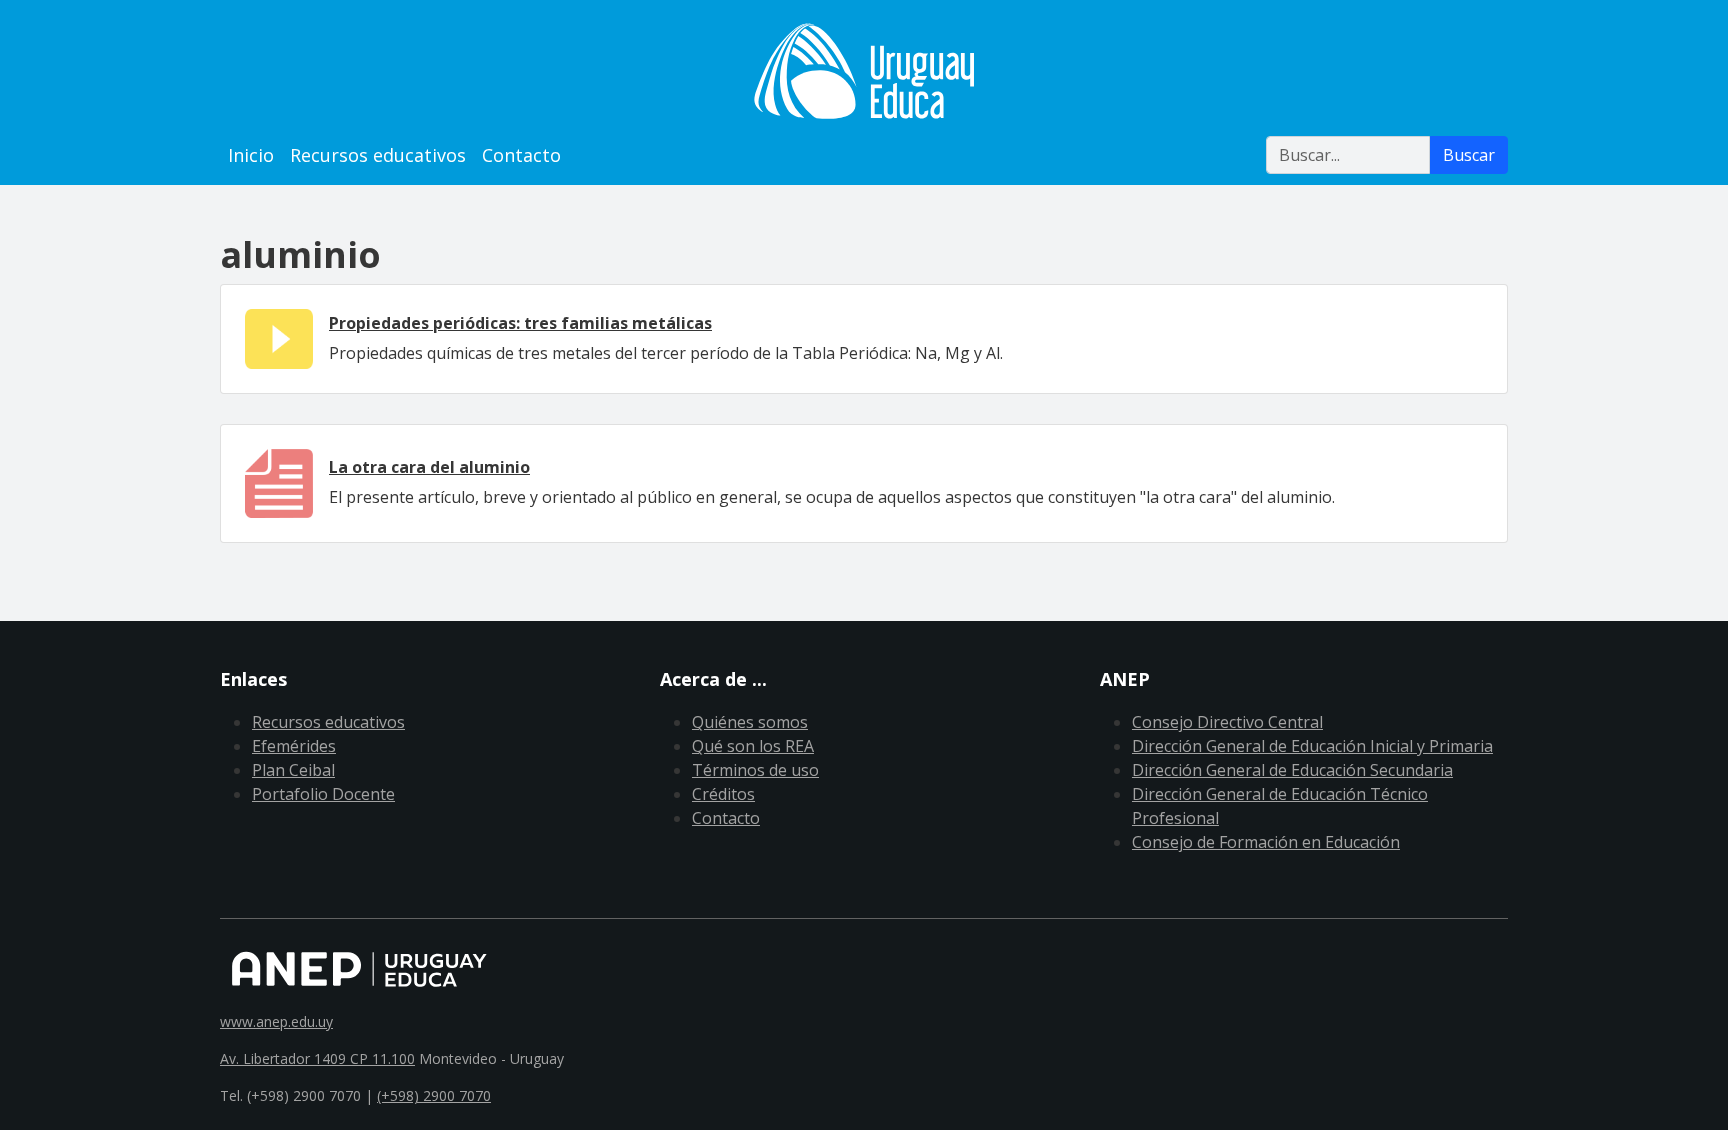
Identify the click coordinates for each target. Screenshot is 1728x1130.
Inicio (251, 155)
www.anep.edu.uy (276, 1021)
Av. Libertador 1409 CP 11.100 (317, 1058)
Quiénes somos (750, 722)
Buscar (1469, 155)
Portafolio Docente (323, 794)
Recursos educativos (378, 155)
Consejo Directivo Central (1227, 722)
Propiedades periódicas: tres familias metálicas (520, 323)
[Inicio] (864, 71)
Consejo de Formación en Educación (1266, 842)
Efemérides (294, 746)
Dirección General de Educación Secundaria (1292, 770)
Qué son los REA (753, 746)
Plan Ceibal (293, 770)
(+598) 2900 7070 (434, 1095)
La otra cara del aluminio (429, 467)
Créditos (723, 794)
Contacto (521, 155)
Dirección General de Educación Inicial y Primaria (1312, 746)
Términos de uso (755, 770)
